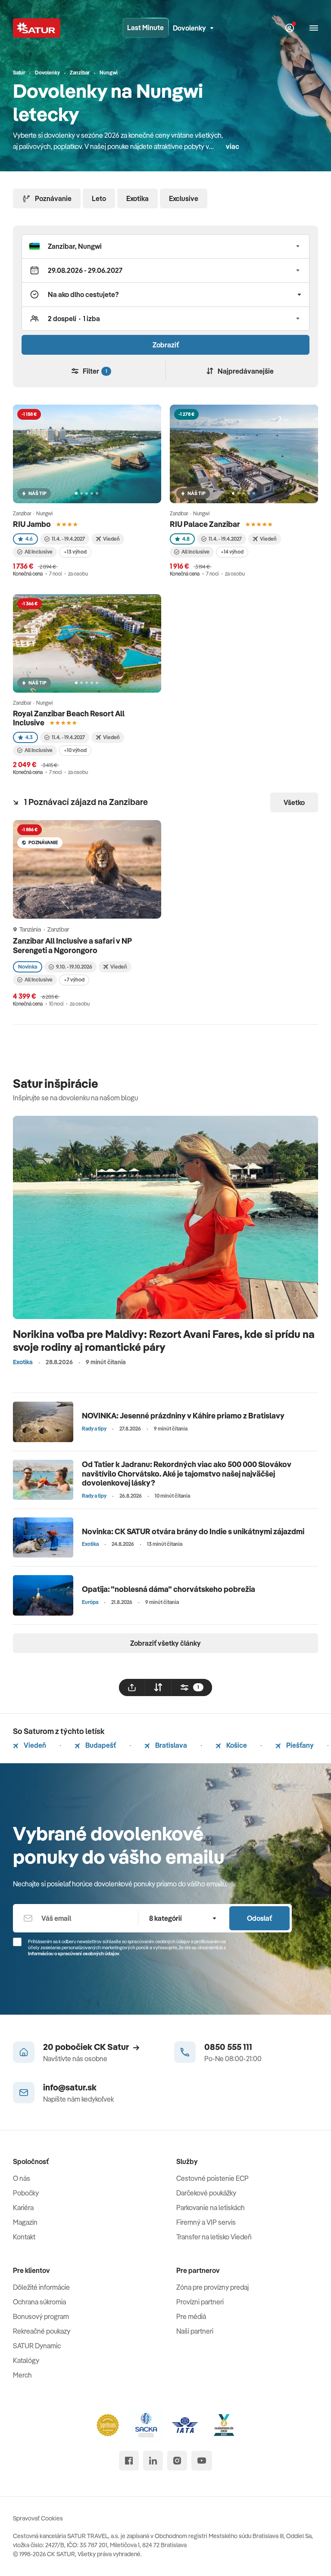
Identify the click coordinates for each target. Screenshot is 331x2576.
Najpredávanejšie (246, 371)
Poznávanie (53, 198)
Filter (95, 371)
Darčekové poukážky (206, 2193)
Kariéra (23, 2208)
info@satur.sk (70, 2087)
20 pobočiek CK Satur (86, 2047)
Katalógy (26, 2360)
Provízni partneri (200, 2302)
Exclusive (184, 198)
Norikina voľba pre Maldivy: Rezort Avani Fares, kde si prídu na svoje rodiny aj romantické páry (164, 1340)
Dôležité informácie (41, 2287)
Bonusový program (41, 2316)
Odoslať (259, 1918)
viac (233, 146)
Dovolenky (189, 28)
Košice (236, 1745)
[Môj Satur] (290, 28)
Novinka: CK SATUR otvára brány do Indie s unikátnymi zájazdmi (193, 1531)
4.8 (186, 539)
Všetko (294, 802)
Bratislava (170, 1745)
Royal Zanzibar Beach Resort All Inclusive (69, 718)
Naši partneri (195, 2331)
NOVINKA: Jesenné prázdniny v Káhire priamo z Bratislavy (183, 1416)
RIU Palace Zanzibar (205, 524)
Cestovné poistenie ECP (212, 2178)
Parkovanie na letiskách (211, 2208)
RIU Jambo (32, 524)
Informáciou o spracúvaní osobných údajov (74, 1954)
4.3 (29, 737)
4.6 (29, 539)
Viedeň (34, 1745)
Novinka (28, 967)
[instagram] (177, 2461)
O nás (22, 2178)
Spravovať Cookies (38, 2518)
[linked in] (153, 2461)
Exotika (137, 198)
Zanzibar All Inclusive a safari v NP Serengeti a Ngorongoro (72, 946)
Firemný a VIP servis (206, 2222)
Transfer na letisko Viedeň (214, 2237)
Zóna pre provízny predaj (212, 2287)
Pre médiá (191, 2316)
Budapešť (100, 1745)
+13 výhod (75, 552)
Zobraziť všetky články (165, 1643)
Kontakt (24, 2237)
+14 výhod (232, 552)
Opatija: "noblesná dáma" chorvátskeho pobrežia (169, 1589)
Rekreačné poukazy (42, 2331)
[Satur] (37, 28)
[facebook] (129, 2461)
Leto (99, 198)
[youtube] (202, 2461)
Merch (22, 2375)
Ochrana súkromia (39, 2302)
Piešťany (299, 1745)
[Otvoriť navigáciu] (314, 28)
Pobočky (26, 2193)
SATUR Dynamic (37, 2346)
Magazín (25, 2222)
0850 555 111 (228, 2047)
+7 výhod (74, 980)
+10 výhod (75, 750)
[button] (165, 246)
